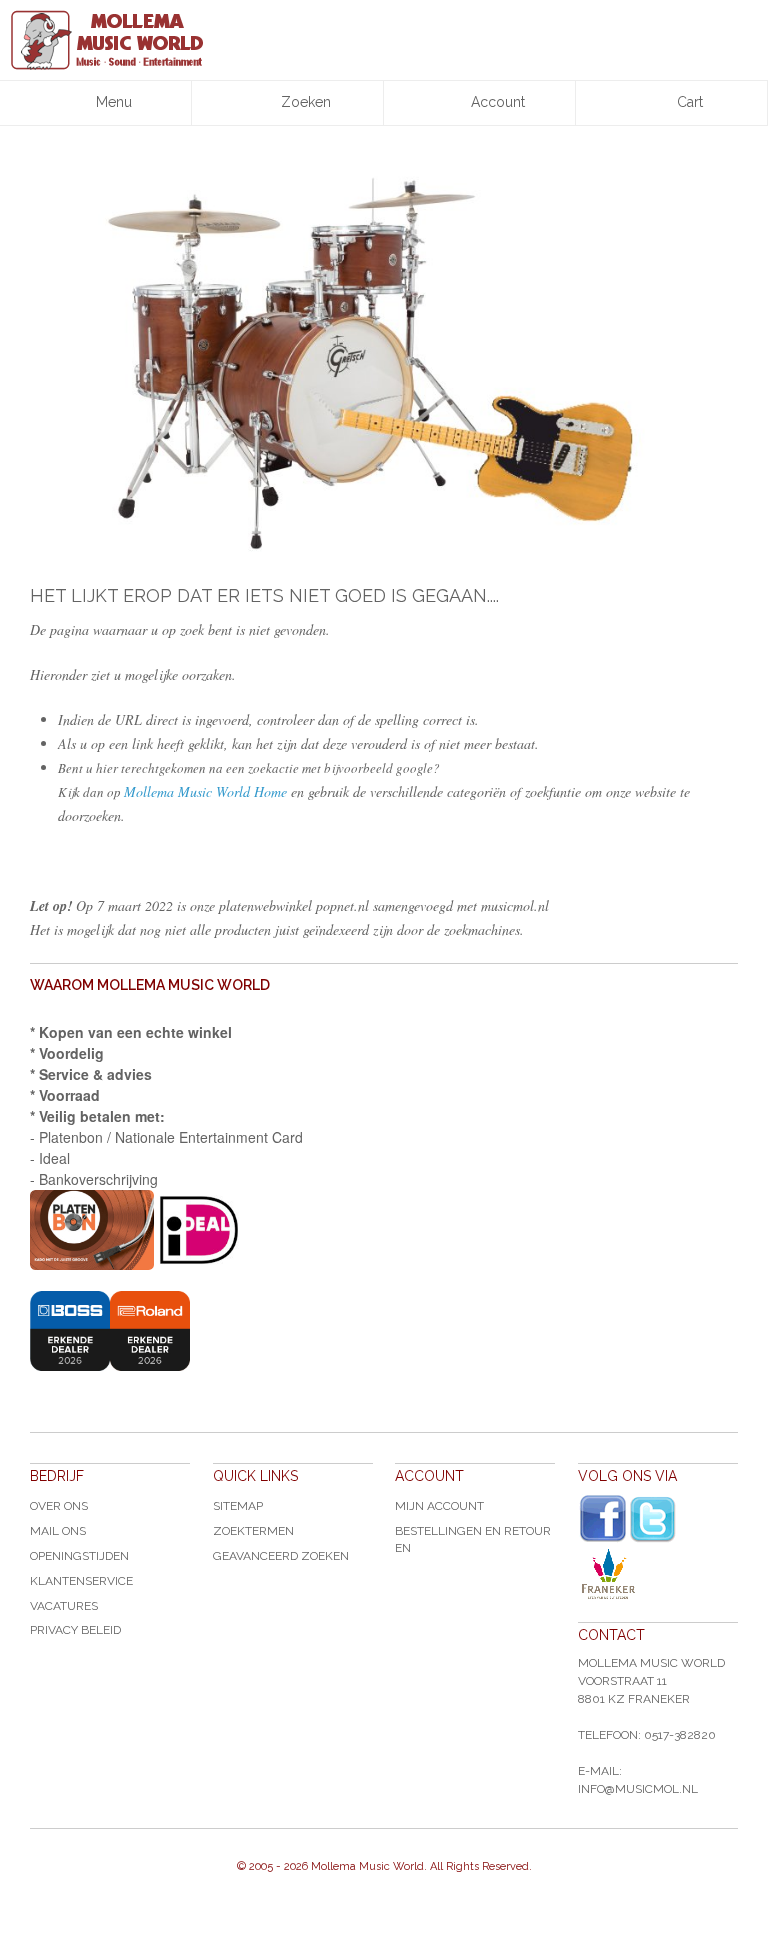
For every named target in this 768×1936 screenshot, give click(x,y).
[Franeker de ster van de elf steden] (658, 1574)
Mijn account (439, 1506)
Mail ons (58, 1531)
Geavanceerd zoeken (281, 1556)
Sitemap (238, 1506)
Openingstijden (79, 1556)
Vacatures (64, 1606)
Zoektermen (253, 1531)
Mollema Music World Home (205, 791)
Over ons (59, 1506)
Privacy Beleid (75, 1630)
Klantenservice (81, 1581)
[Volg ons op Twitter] (653, 1519)
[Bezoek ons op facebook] (603, 1519)
